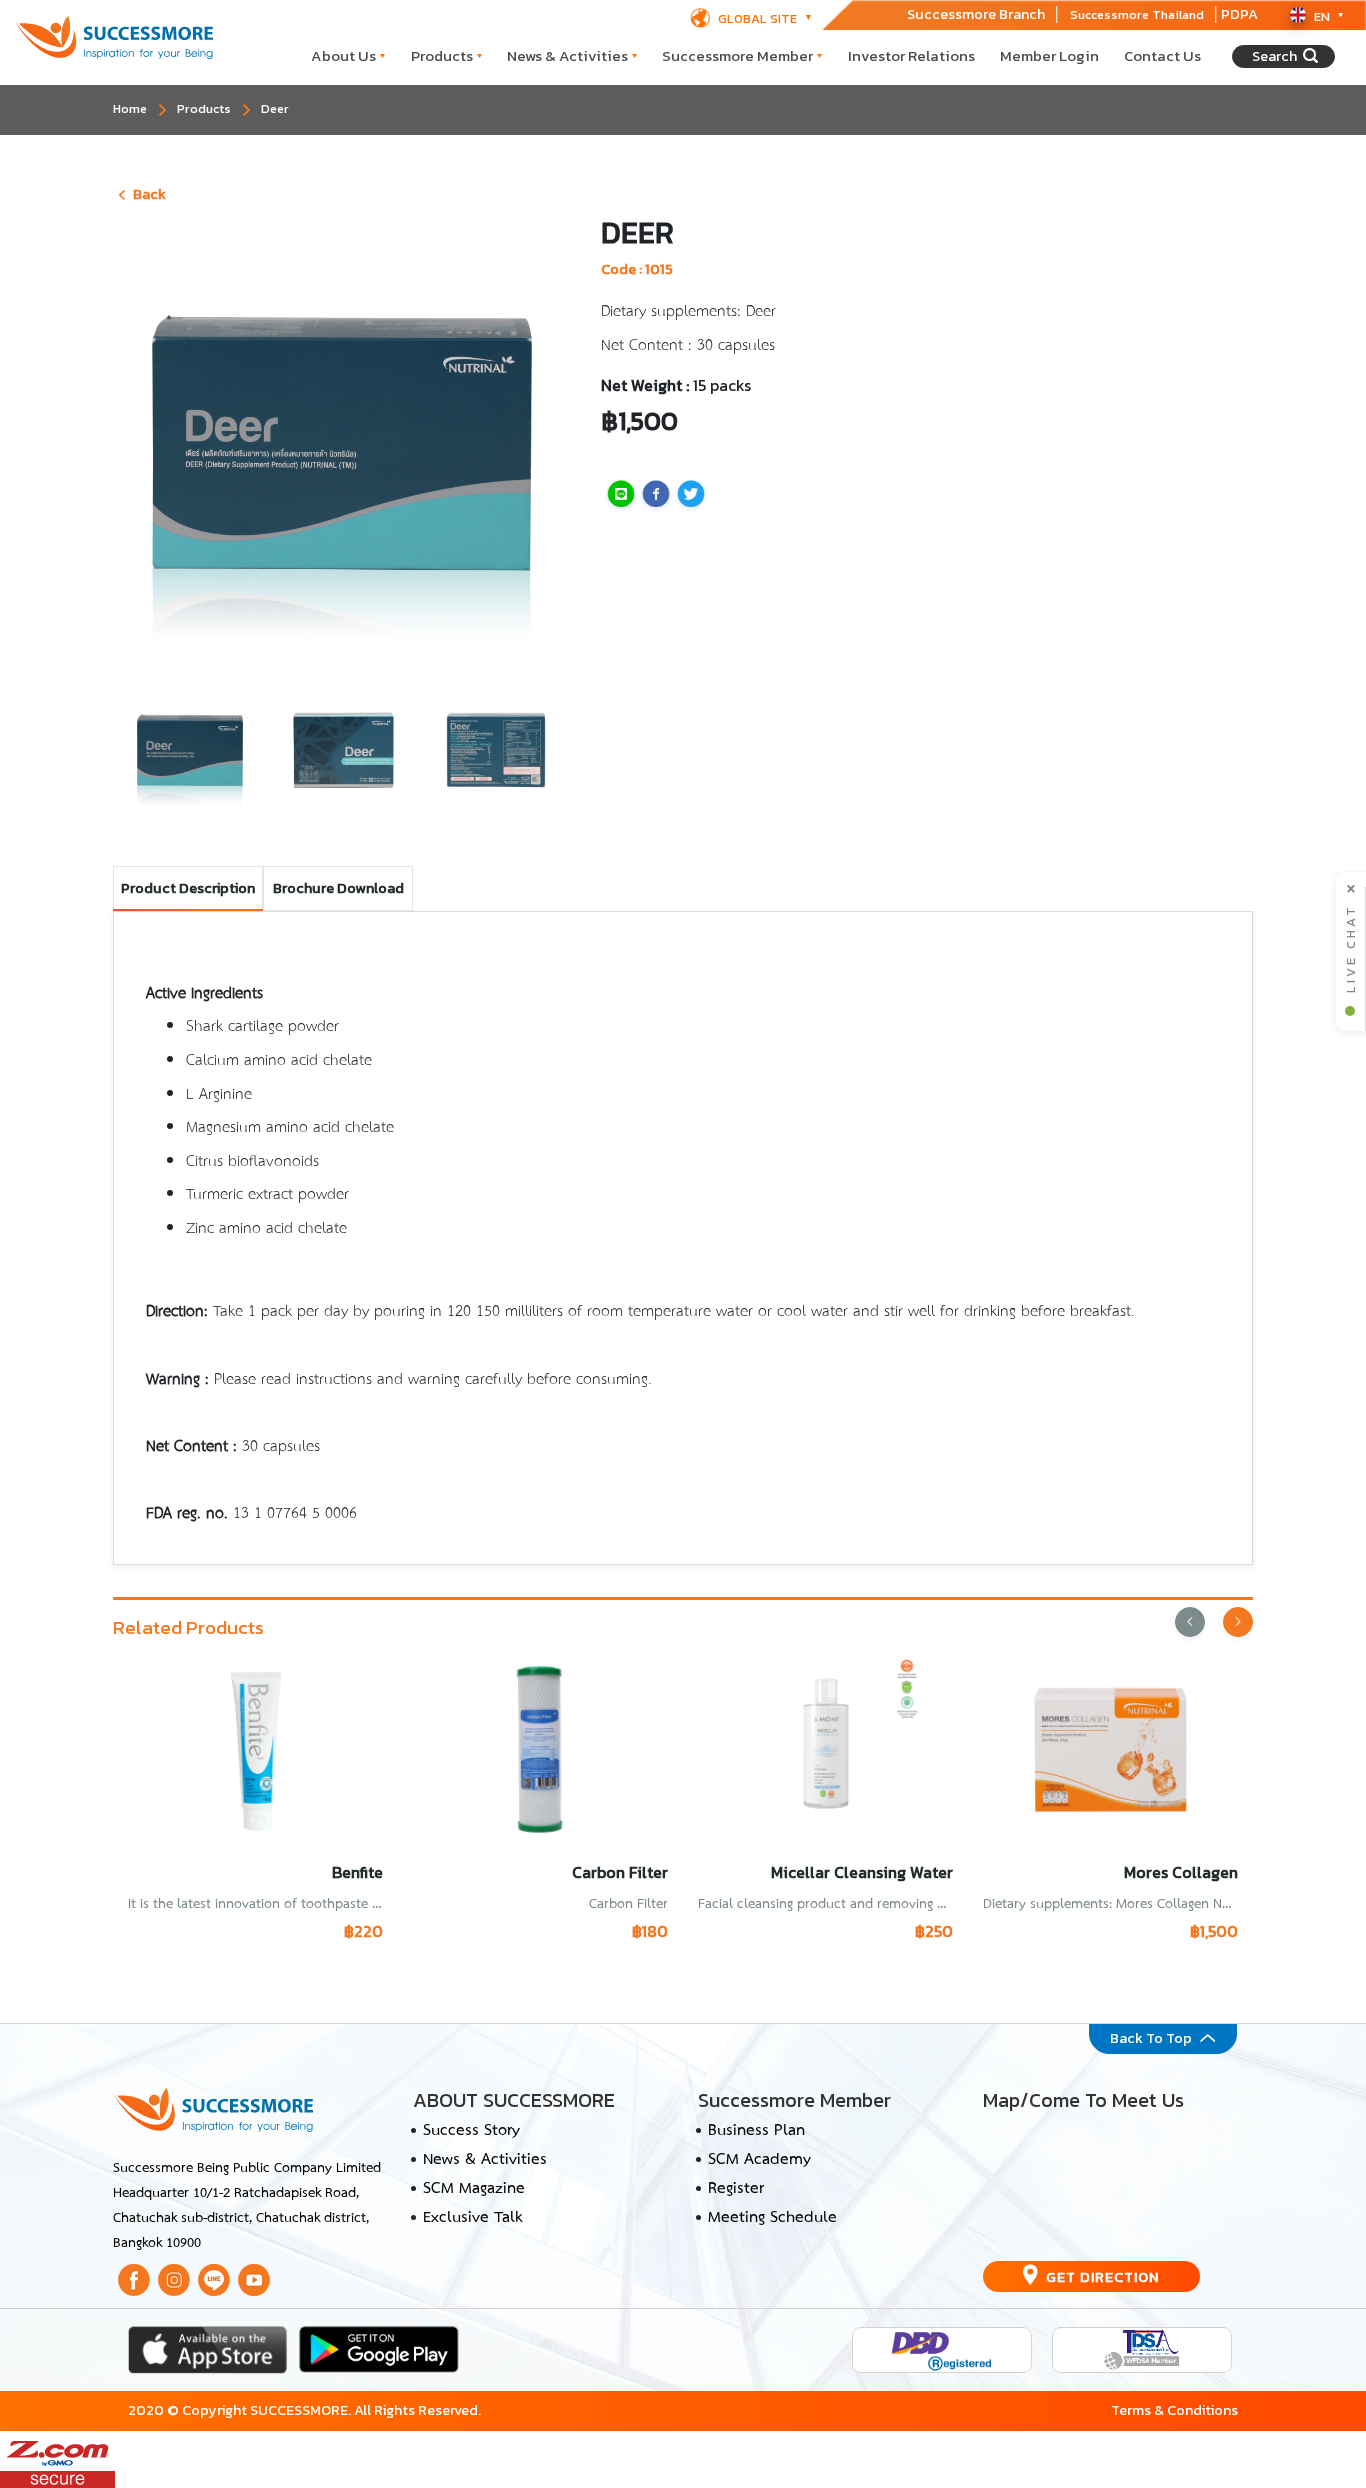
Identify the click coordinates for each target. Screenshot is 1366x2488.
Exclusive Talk (472, 2218)
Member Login (1049, 55)
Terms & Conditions (1174, 2410)
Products (442, 55)
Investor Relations (911, 55)
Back (149, 194)
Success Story (471, 2131)
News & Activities (567, 55)
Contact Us (1162, 55)
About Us (343, 55)
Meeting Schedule (772, 2218)
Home (130, 108)
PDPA (1239, 14)
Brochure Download (338, 888)
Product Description (188, 888)
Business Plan (756, 2131)
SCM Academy (759, 2160)
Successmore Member (737, 55)
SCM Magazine (474, 2189)
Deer (275, 108)
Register (736, 2189)
